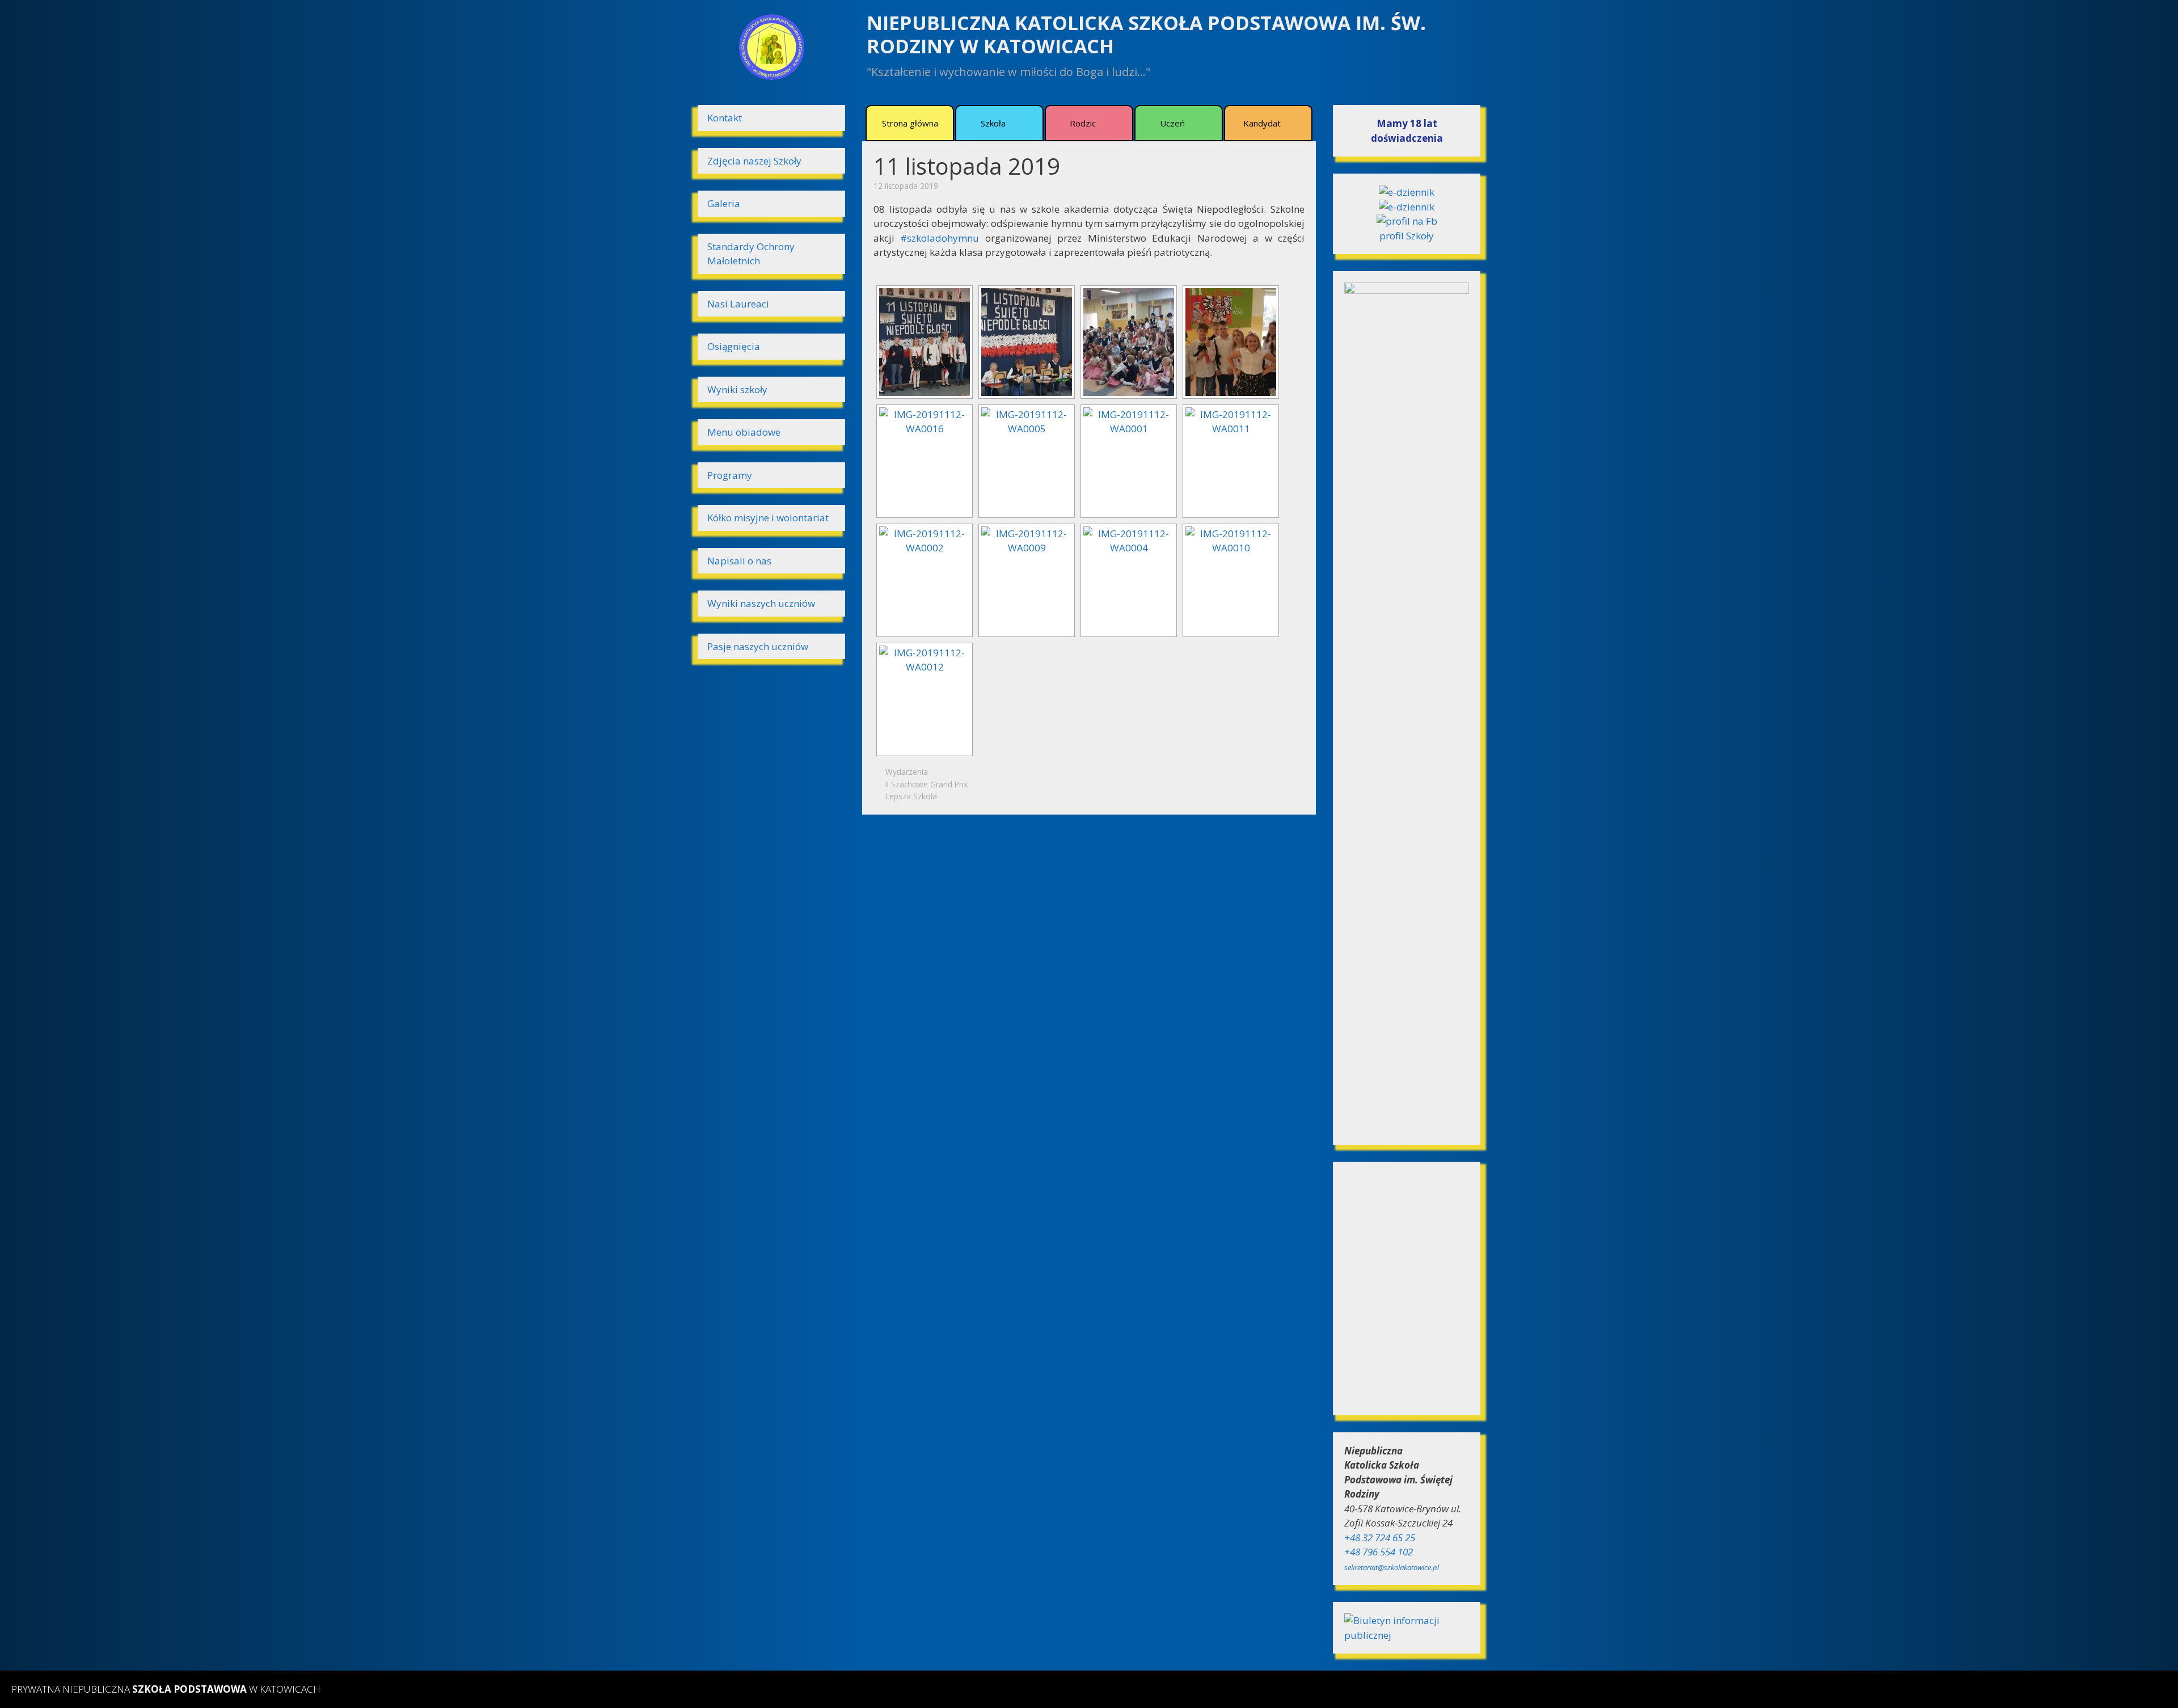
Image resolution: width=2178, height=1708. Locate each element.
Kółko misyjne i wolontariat (768, 518)
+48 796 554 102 (1379, 1552)
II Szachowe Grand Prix (927, 784)
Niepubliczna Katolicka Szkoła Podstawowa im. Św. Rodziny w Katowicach (1146, 34)
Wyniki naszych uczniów (761, 603)
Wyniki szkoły (737, 389)
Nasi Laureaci (738, 304)
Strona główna (910, 123)
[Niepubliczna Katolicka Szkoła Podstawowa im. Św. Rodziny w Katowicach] (771, 46)
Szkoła (993, 123)
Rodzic (1083, 123)
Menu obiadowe (744, 432)
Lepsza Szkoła (911, 796)
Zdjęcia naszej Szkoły (754, 161)
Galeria (724, 203)
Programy (730, 475)
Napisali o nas (739, 561)
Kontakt (725, 118)
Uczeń (1172, 123)
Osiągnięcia (734, 346)
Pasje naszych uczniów (758, 646)
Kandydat (1262, 123)
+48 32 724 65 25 (1380, 1538)
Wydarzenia (907, 772)
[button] (1012, 123)
